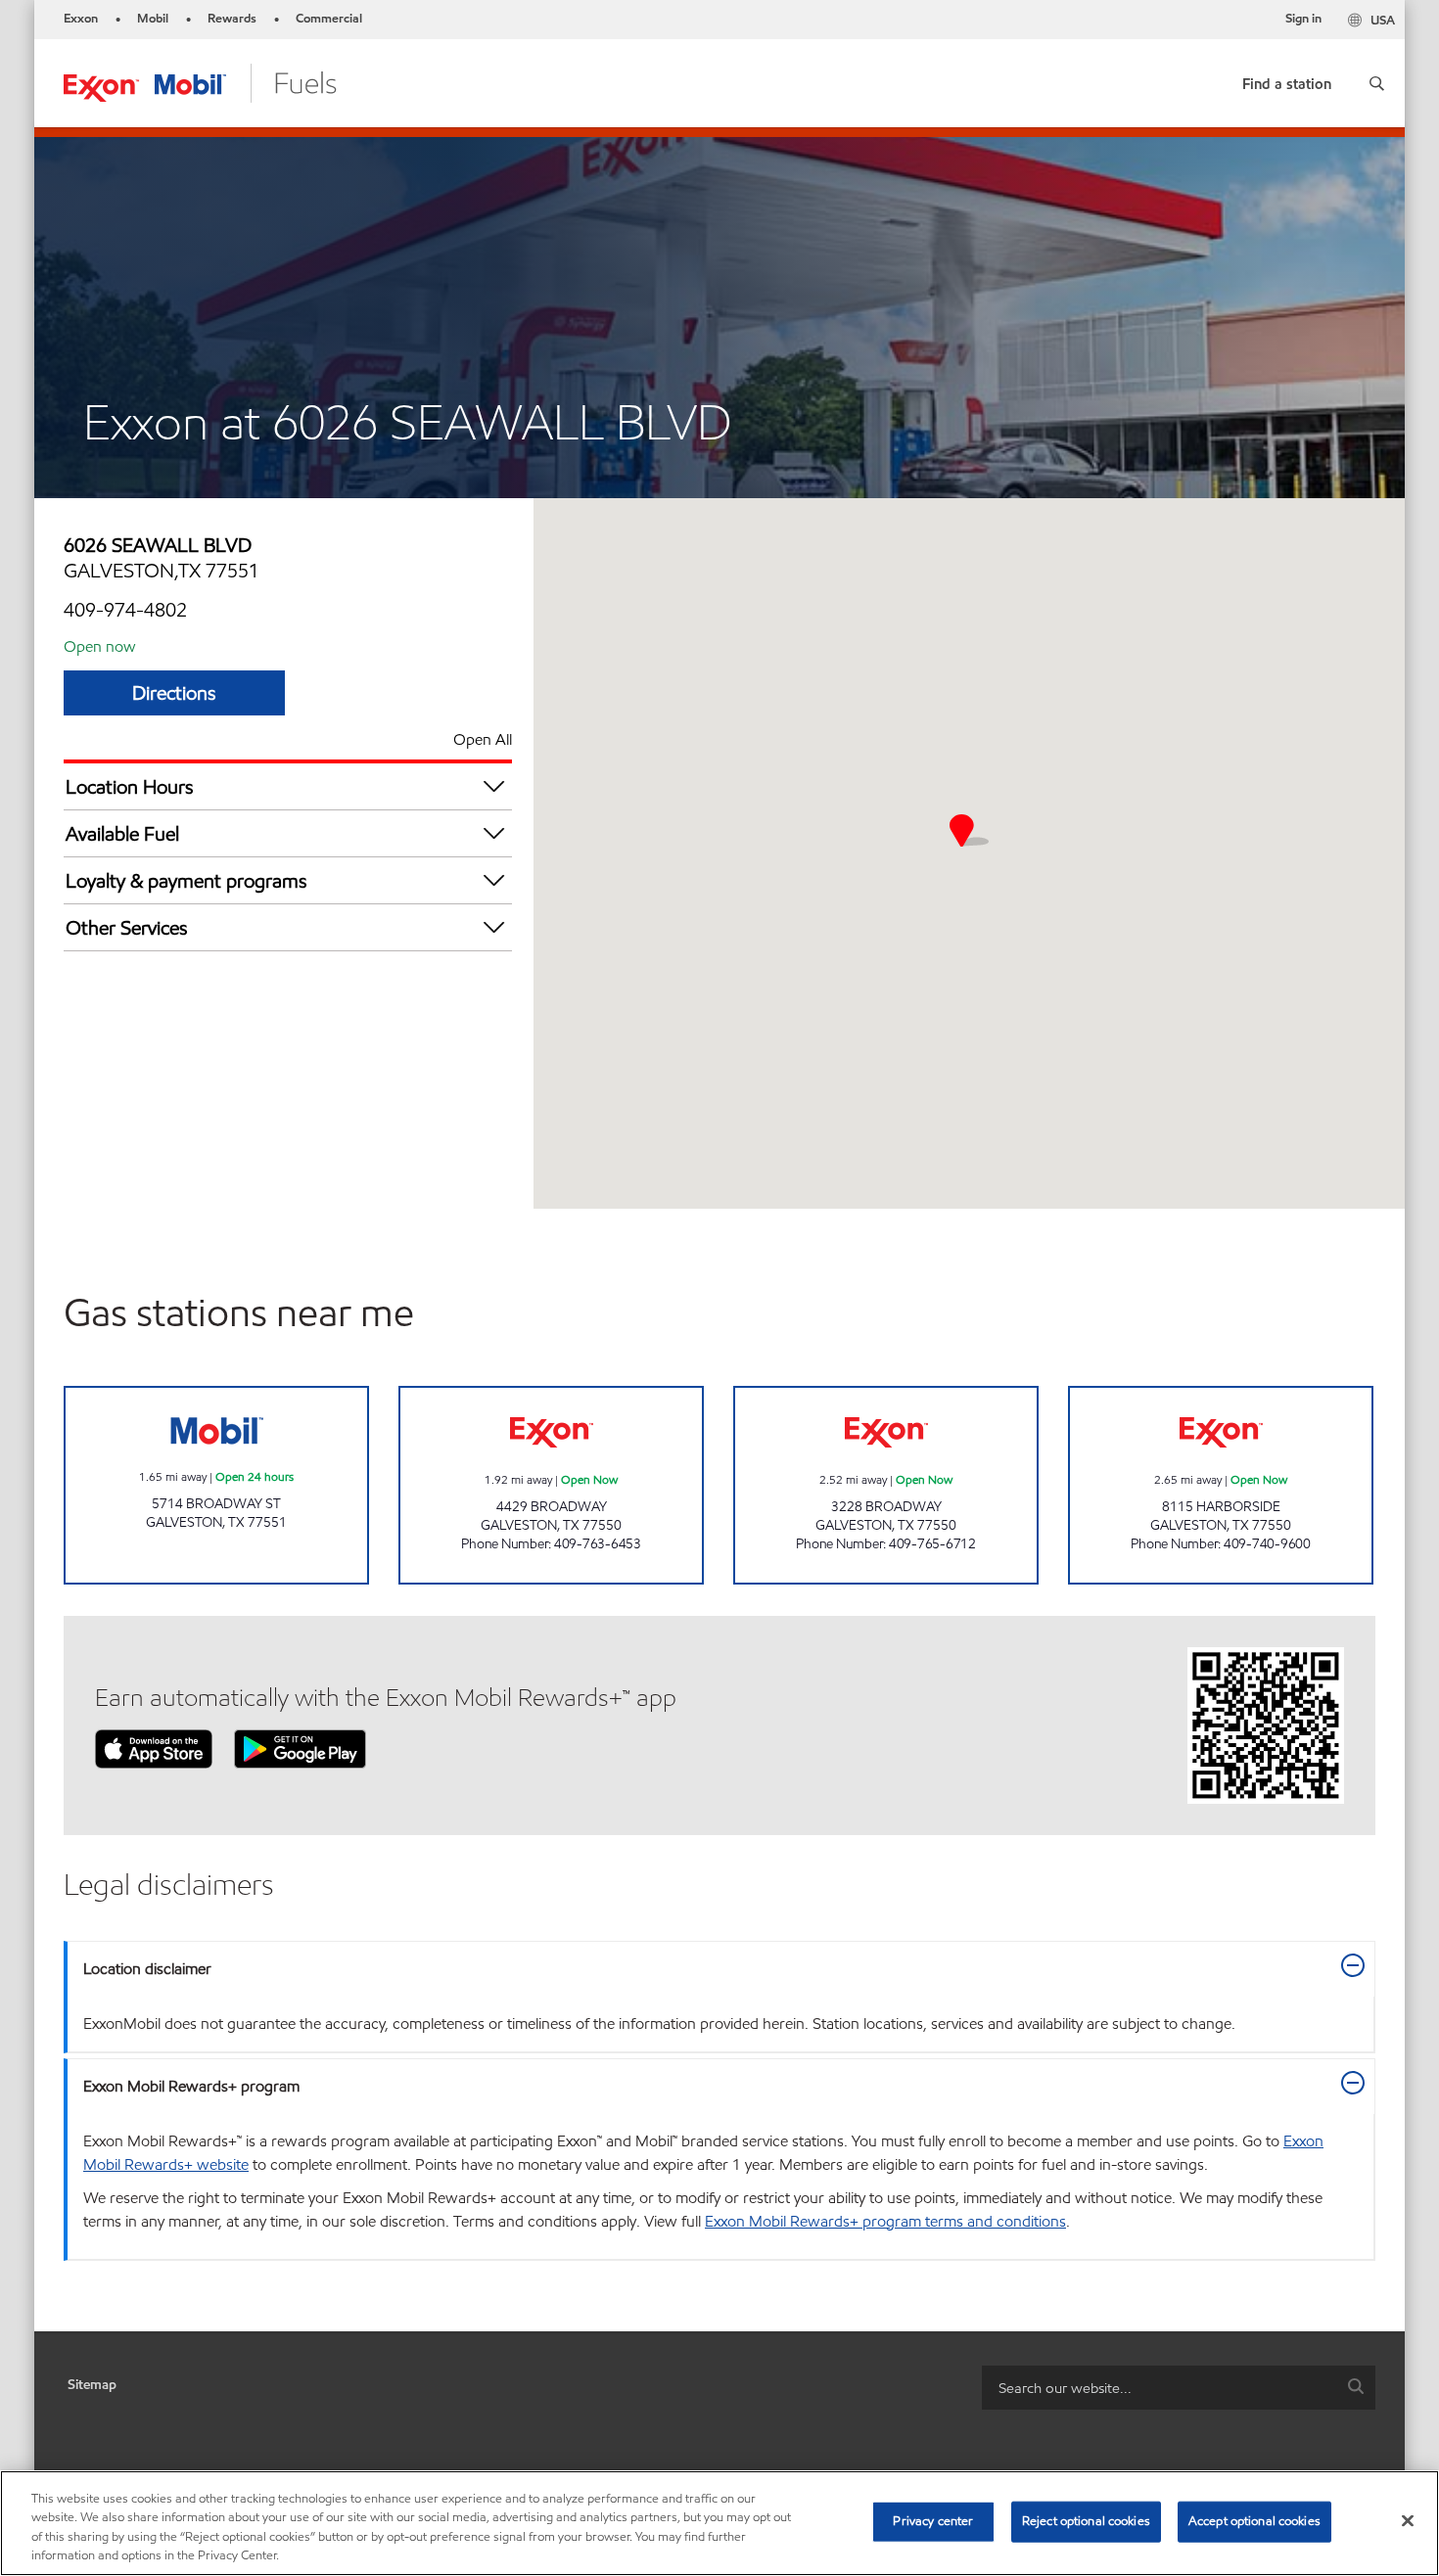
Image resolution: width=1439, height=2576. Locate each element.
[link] (1287, 80)
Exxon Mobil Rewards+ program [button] (191, 2086)
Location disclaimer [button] (147, 1969)
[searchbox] (1159, 2388)
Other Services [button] (127, 928)
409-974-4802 (125, 610)
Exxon (81, 19)
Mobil (153, 19)
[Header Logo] (200, 82)
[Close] (1408, 2520)
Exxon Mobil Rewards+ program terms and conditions (885, 2221)
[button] (1377, 83)
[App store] (154, 1748)
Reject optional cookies (1086, 2521)
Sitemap (92, 2385)
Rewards (232, 19)
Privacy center (933, 2521)
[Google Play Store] (300, 1748)
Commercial (329, 19)
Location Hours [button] (130, 787)
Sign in (1303, 19)
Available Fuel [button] (122, 834)
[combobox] (1179, 2388)
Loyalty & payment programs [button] (186, 881)
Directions (174, 693)
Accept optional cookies (1254, 2521)
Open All (483, 739)
